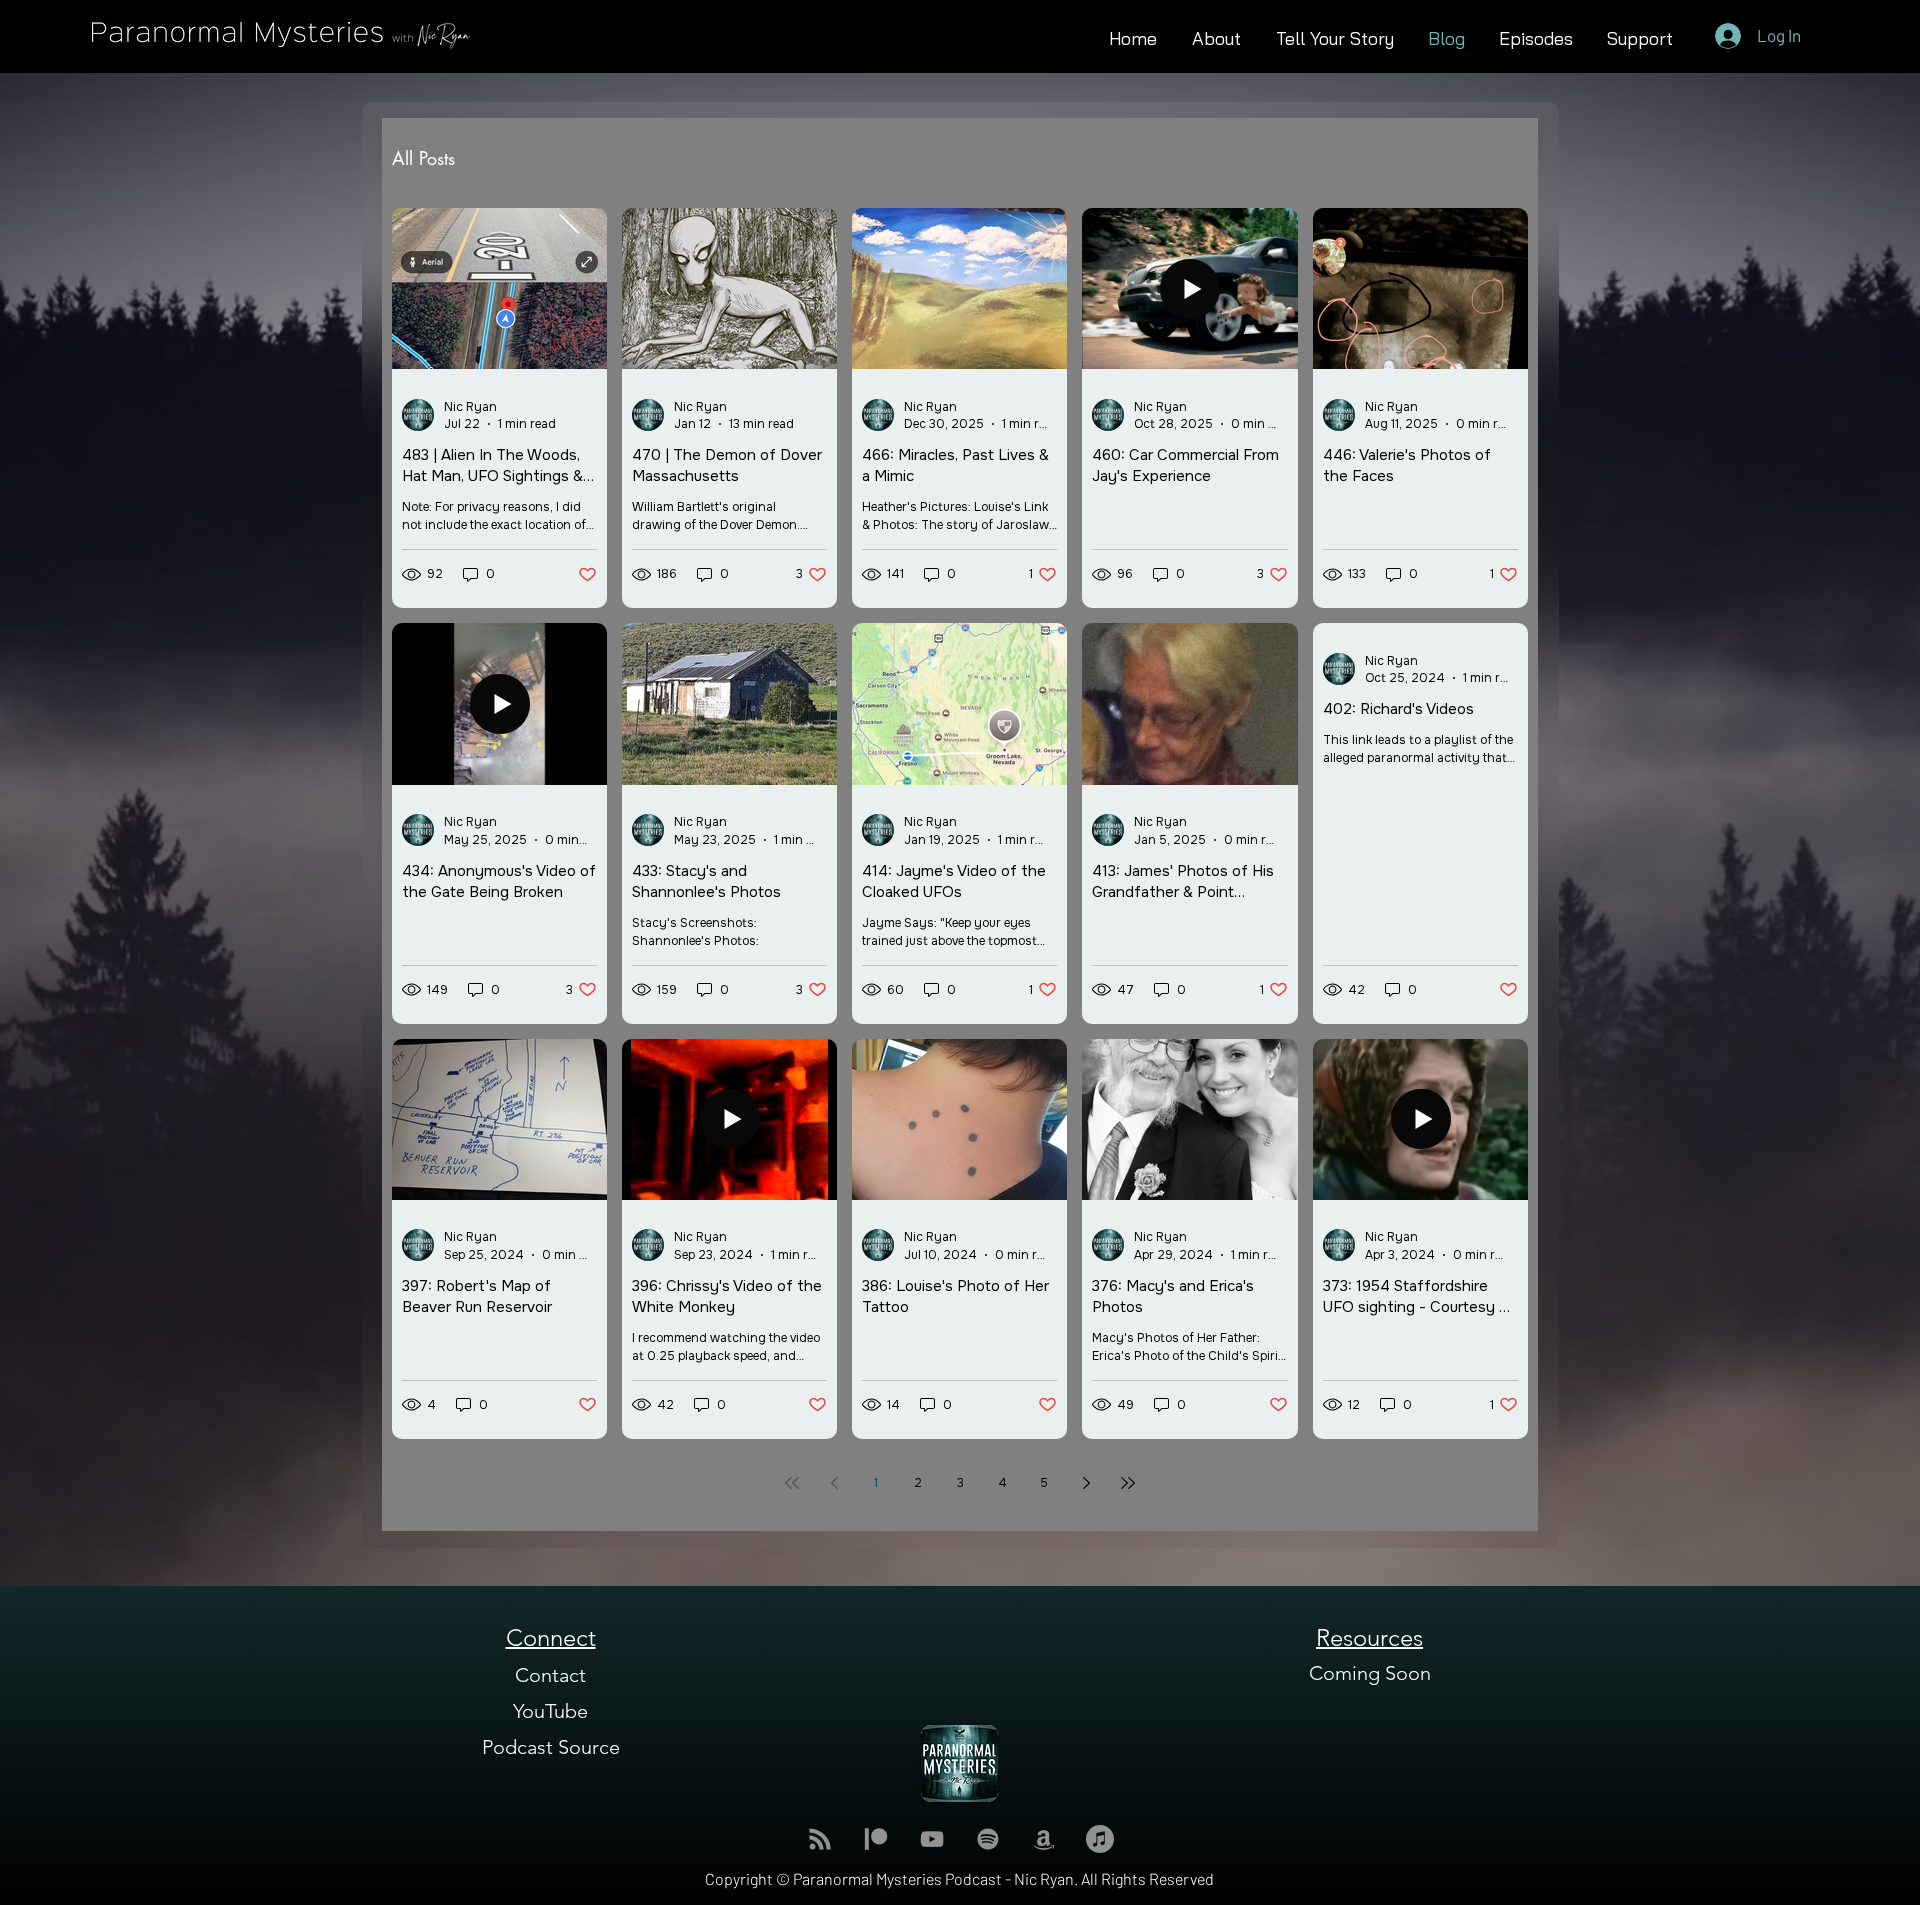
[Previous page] (834, 1483)
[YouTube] (932, 1839)
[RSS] (820, 1839)
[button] (1536, 36)
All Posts (423, 158)
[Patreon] (876, 1839)
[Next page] (1086, 1483)
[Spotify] (988, 1839)
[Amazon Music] (1044, 1839)
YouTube (550, 1711)
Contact (550, 1675)
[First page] (792, 1483)
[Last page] (1128, 1483)
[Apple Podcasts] (1100, 1839)
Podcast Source (551, 1747)
